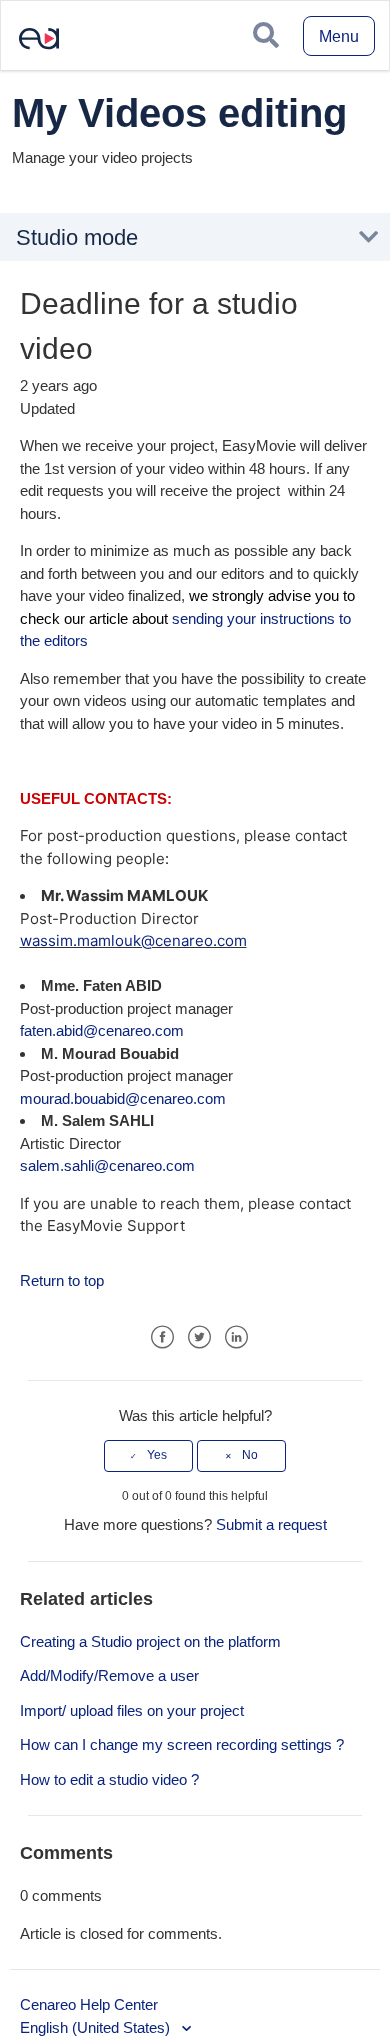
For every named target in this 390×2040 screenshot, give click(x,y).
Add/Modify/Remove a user (109, 1675)
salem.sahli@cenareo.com (109, 1165)
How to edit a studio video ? (109, 1779)
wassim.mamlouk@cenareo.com (133, 940)
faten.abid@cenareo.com (102, 1030)
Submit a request (271, 1524)
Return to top (62, 1280)
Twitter (199, 1337)
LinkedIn (236, 1337)
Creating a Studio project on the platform (150, 1641)
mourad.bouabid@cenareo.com (123, 1098)
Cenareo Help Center (89, 2004)
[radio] (148, 1456)
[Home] (31, 53)
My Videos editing (179, 113)
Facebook (162, 1337)
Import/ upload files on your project (132, 1710)
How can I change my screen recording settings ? (182, 1744)
